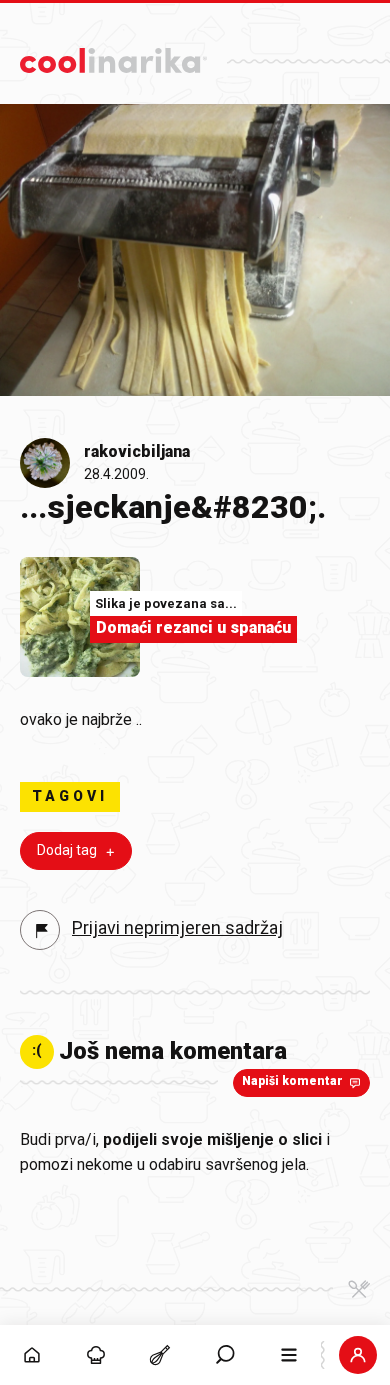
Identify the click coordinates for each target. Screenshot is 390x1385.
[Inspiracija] (96, 1355)
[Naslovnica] (32, 1355)
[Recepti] (160, 1355)
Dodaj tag (67, 850)
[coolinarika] (113, 55)
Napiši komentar (292, 1081)
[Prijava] (358, 1355)
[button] (225, 1355)
